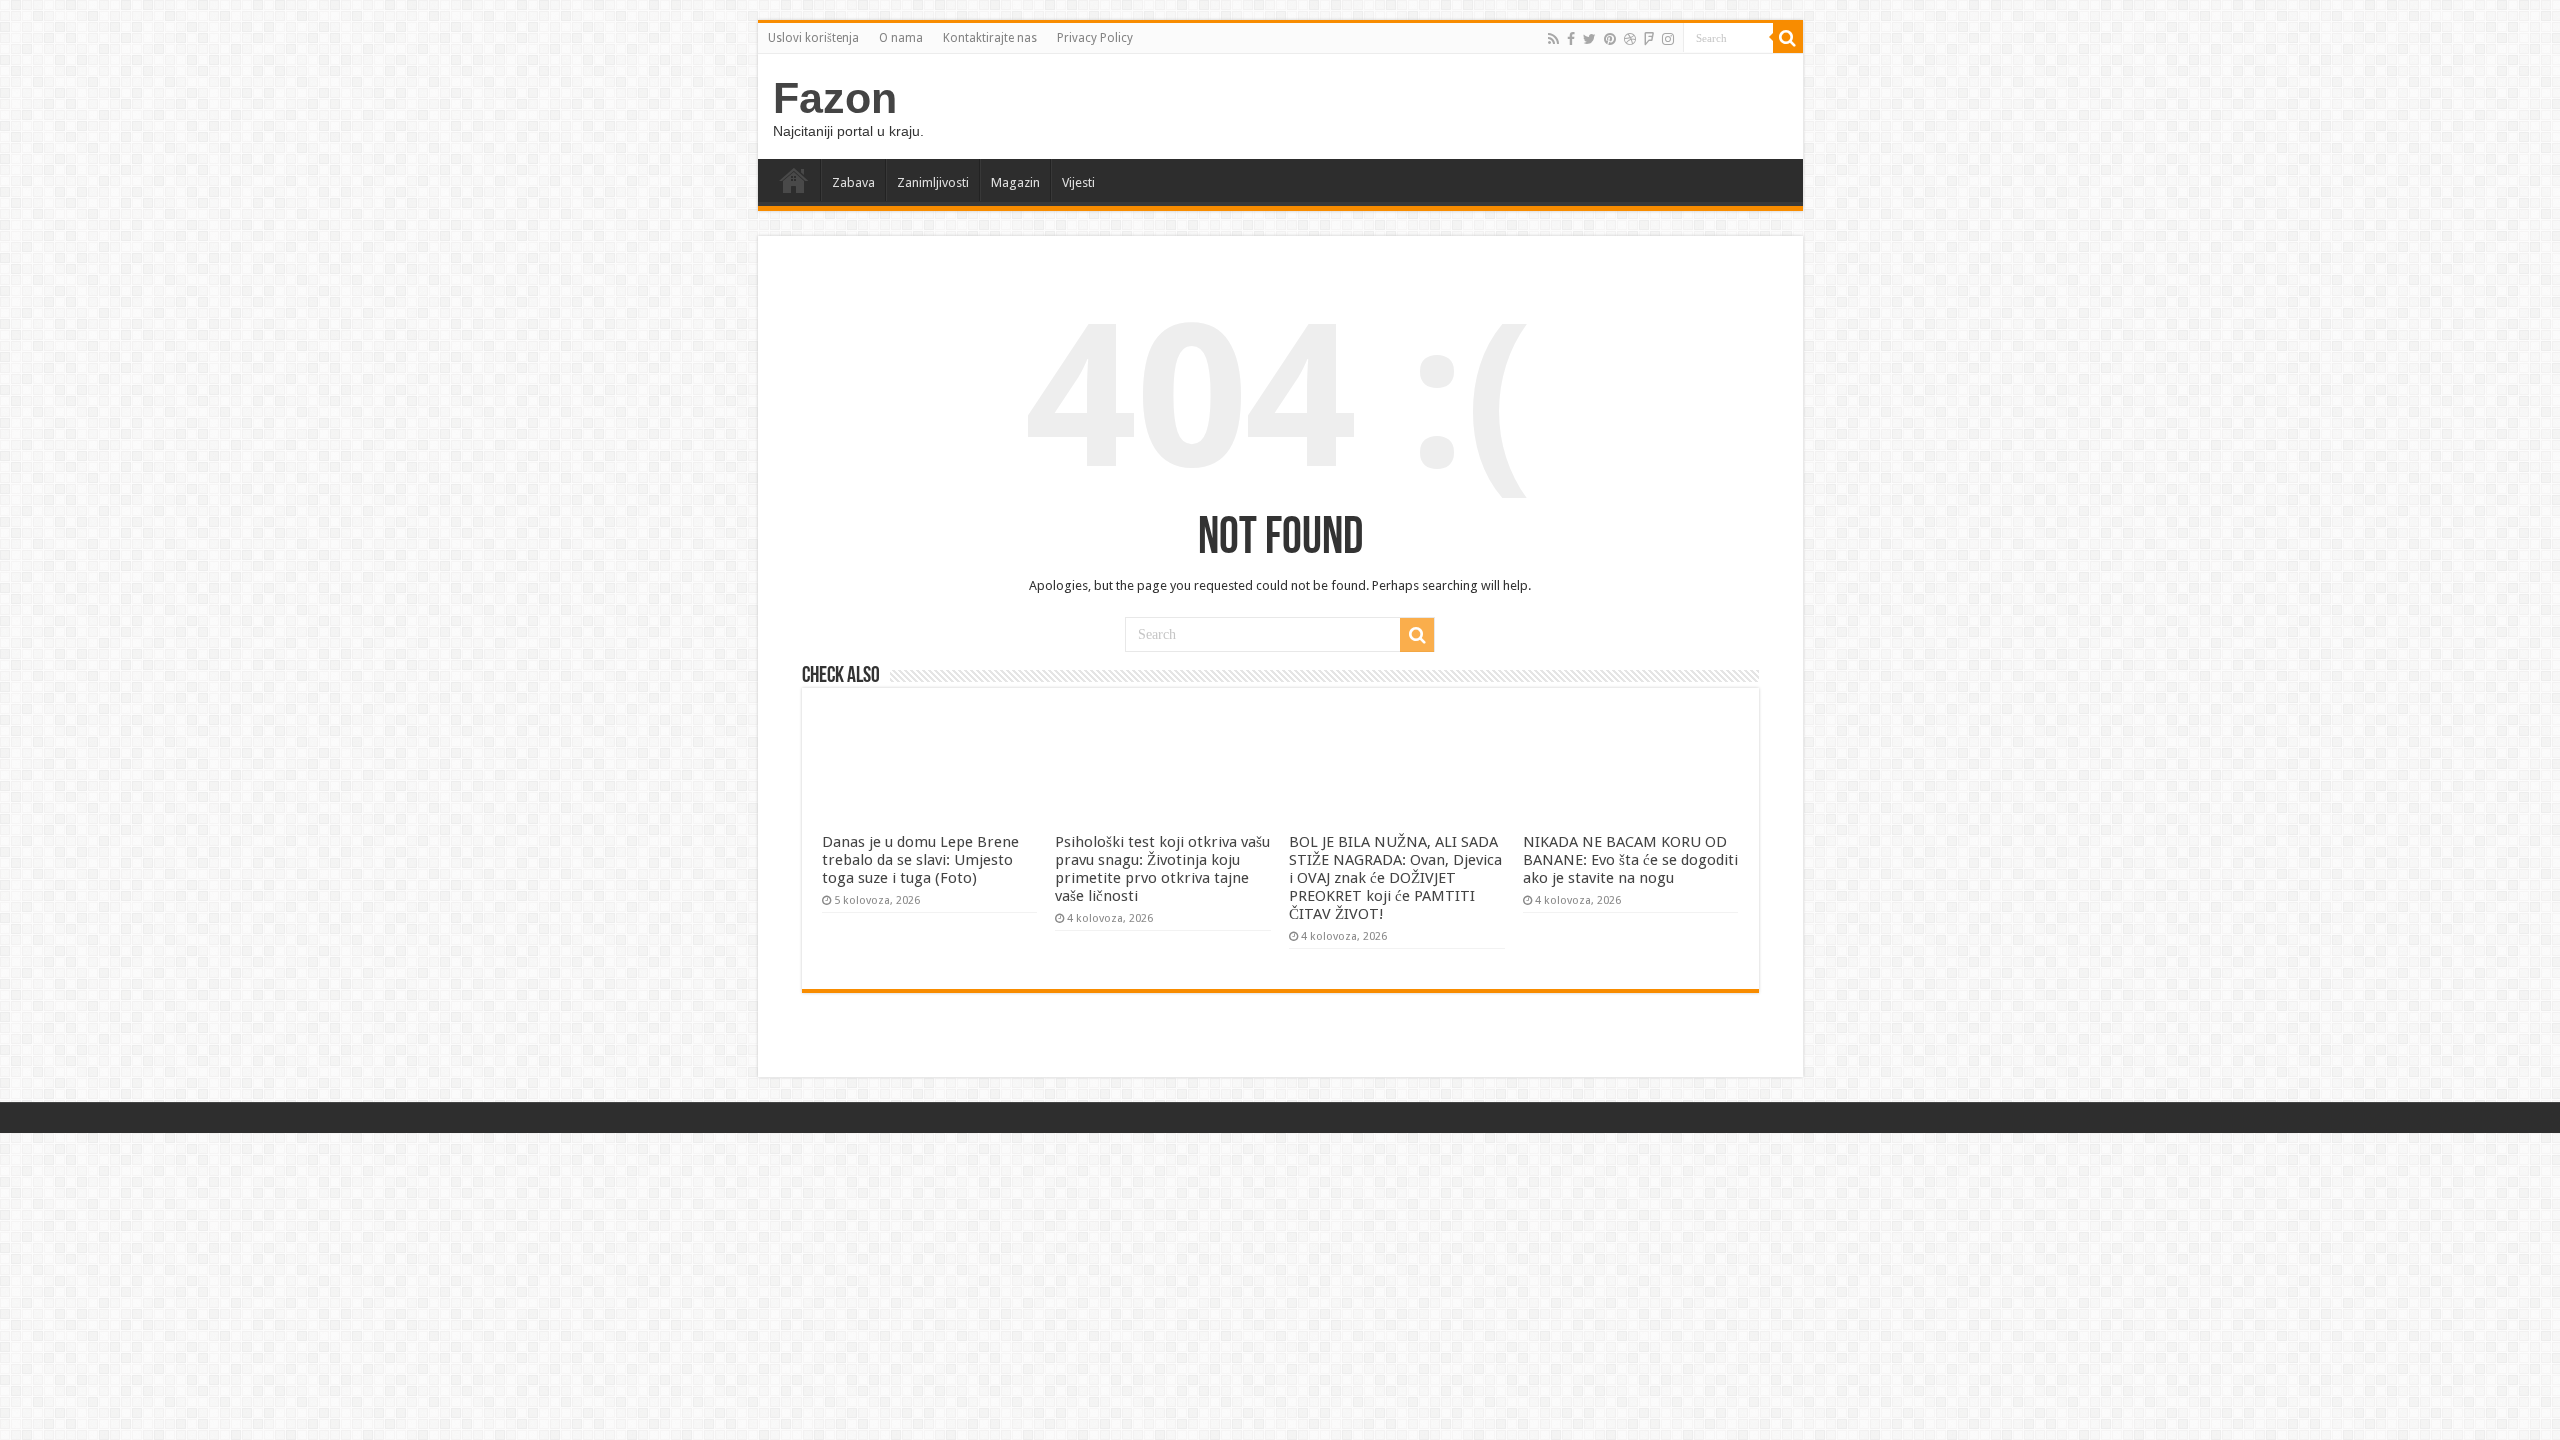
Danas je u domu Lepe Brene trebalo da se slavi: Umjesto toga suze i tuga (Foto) (920, 860)
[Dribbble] (1630, 39)
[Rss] (1553, 39)
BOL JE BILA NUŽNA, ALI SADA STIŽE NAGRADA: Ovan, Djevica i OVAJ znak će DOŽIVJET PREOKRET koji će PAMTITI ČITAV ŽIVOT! (1395, 878)
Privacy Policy (1095, 38)
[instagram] (1668, 39)
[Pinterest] (1610, 39)
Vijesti (1078, 182)
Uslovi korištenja (813, 38)
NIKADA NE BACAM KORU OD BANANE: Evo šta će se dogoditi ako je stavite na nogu (1630, 860)
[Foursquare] (1649, 39)
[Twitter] (1589, 39)
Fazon (835, 98)
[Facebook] (1571, 39)
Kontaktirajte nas (990, 38)
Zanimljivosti (933, 182)
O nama (901, 38)
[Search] (1788, 38)
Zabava (853, 182)
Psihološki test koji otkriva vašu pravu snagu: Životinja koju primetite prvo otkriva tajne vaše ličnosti (1162, 869)
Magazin (1015, 182)
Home (794, 180)
